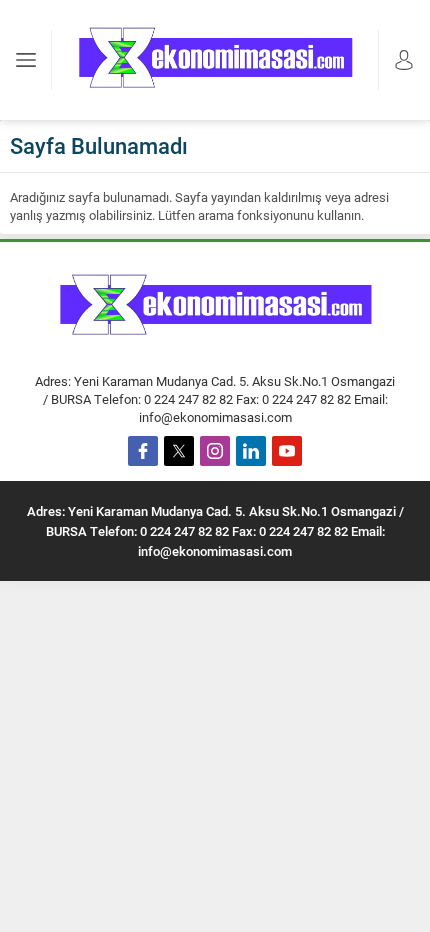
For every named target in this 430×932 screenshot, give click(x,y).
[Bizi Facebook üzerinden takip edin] (143, 451)
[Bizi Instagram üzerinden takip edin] (215, 451)
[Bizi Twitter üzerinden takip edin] (179, 451)
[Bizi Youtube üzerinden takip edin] (287, 451)
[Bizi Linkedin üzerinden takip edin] (251, 451)
